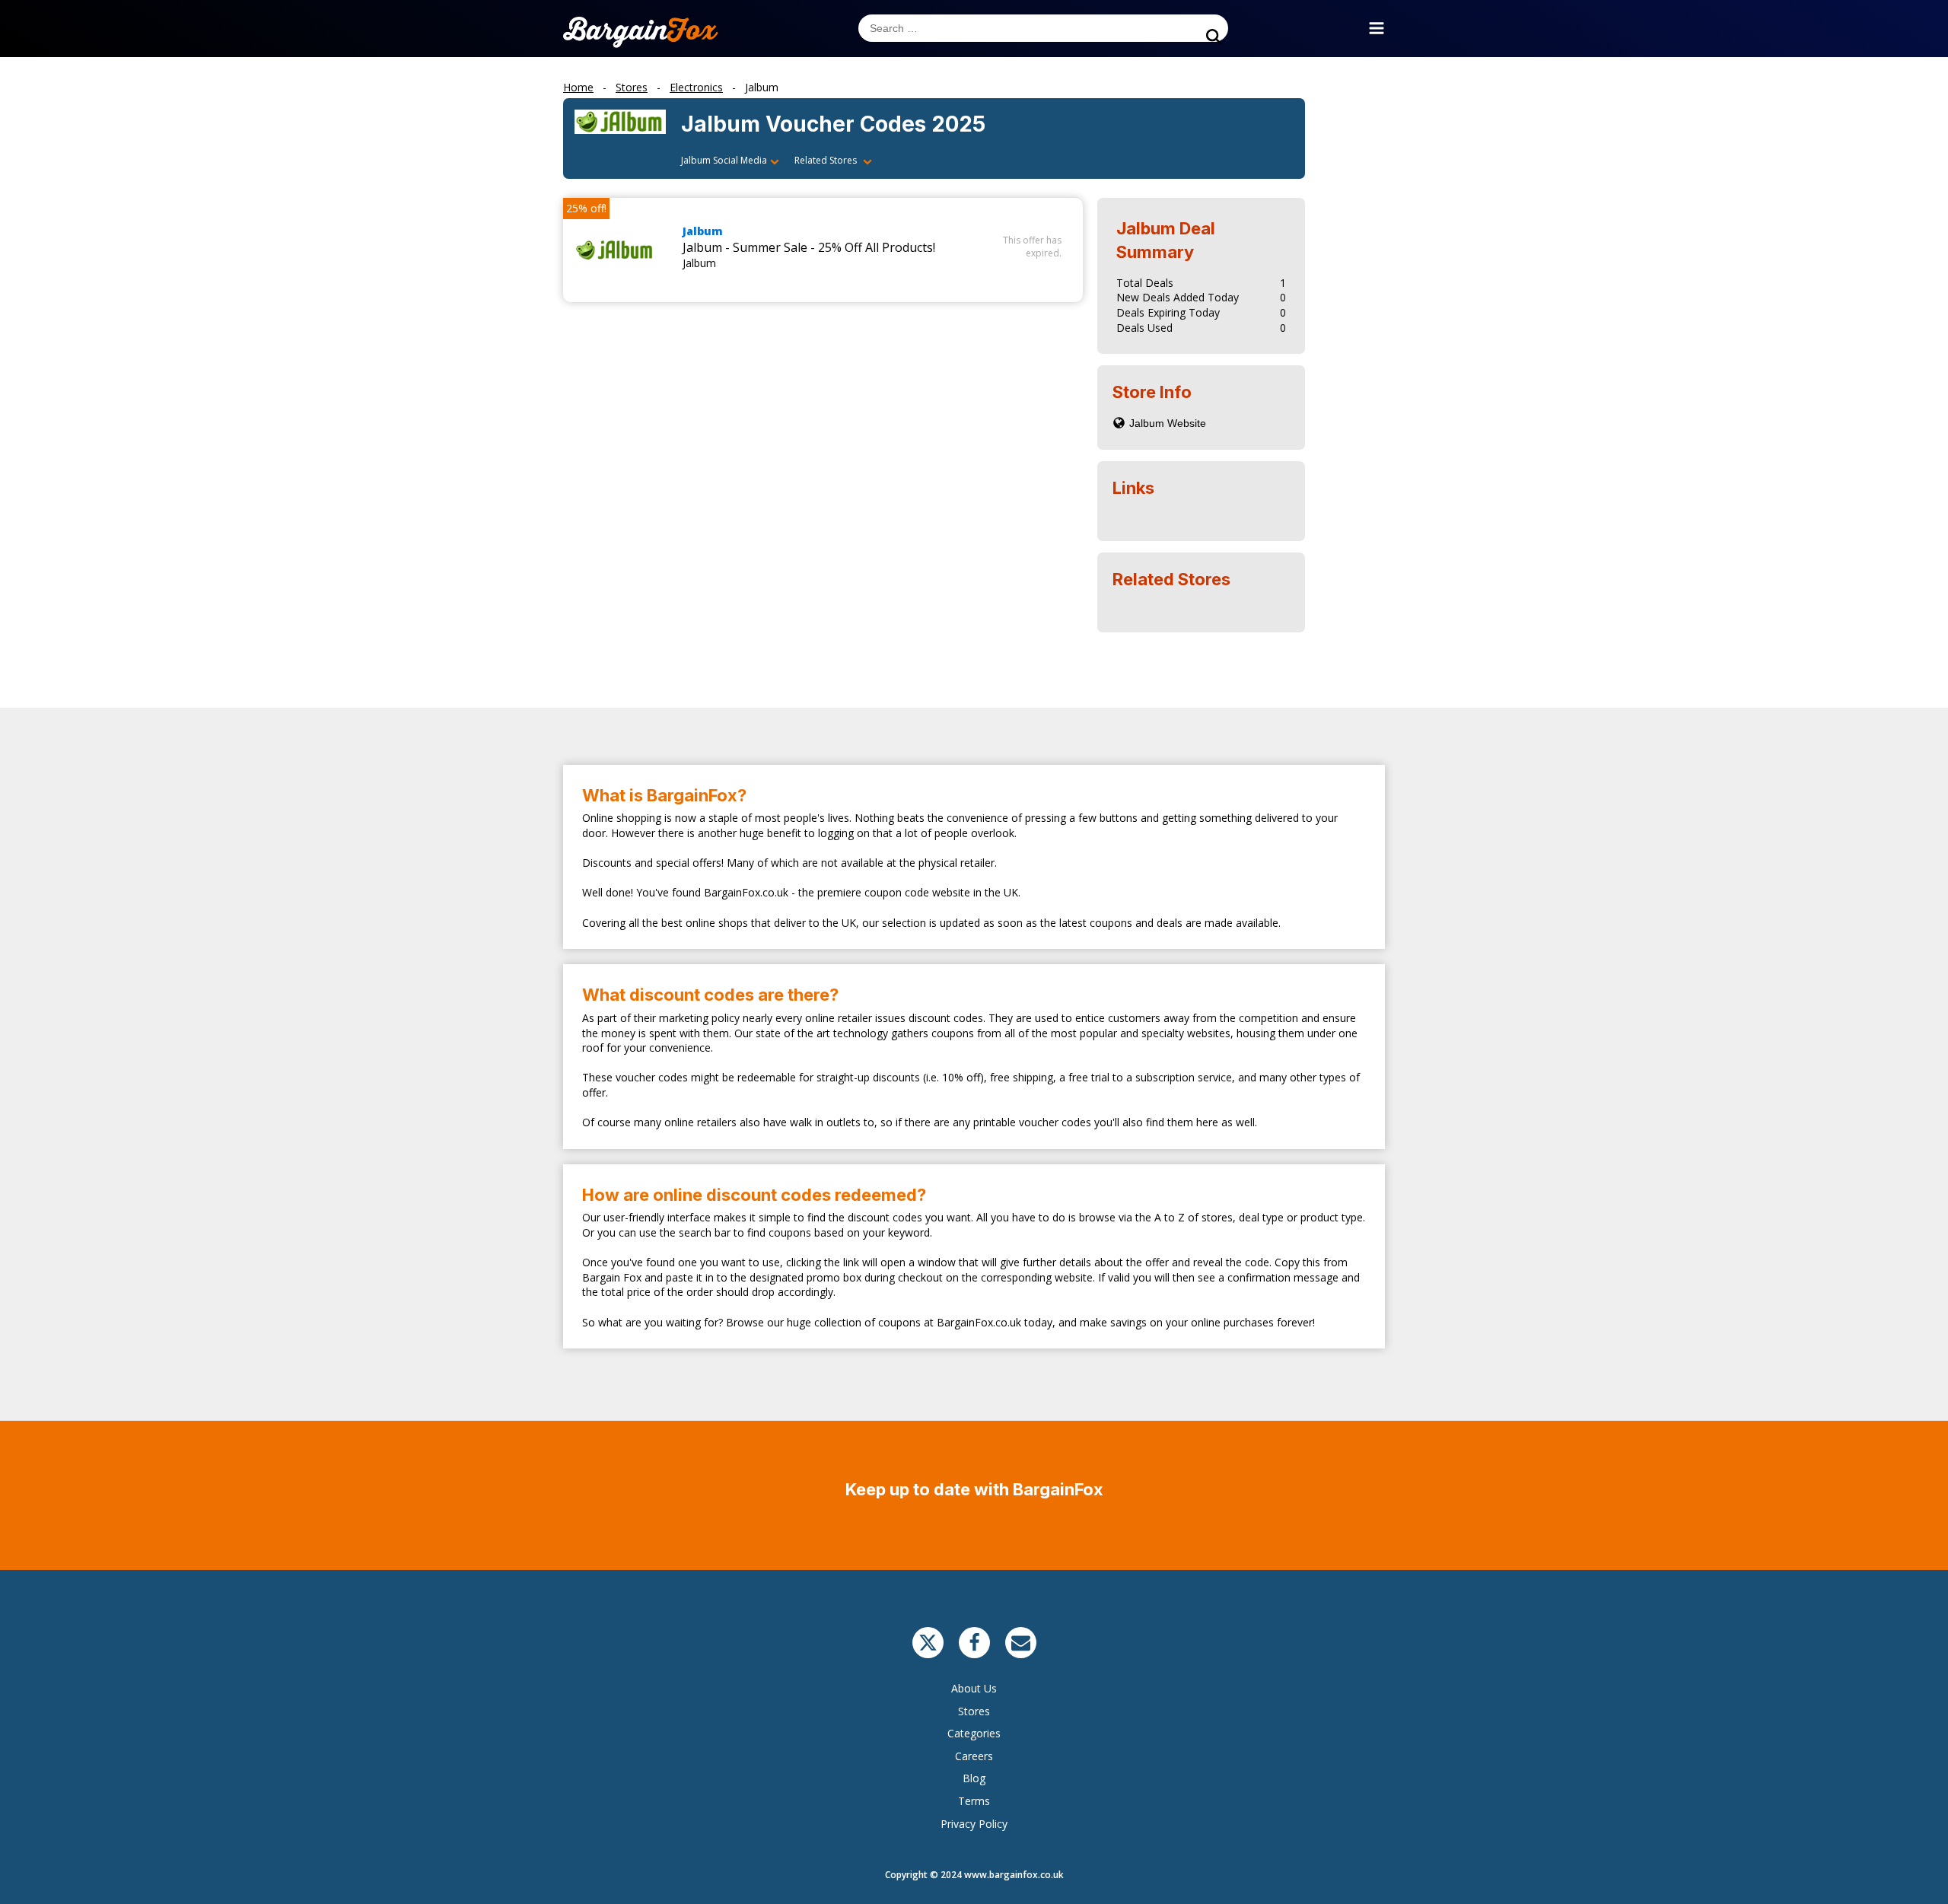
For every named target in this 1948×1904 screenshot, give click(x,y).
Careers (974, 1756)
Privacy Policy (974, 1824)
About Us (974, 1688)
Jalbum (703, 231)
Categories (974, 1733)
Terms (974, 1801)
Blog (974, 1778)
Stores (974, 1711)
